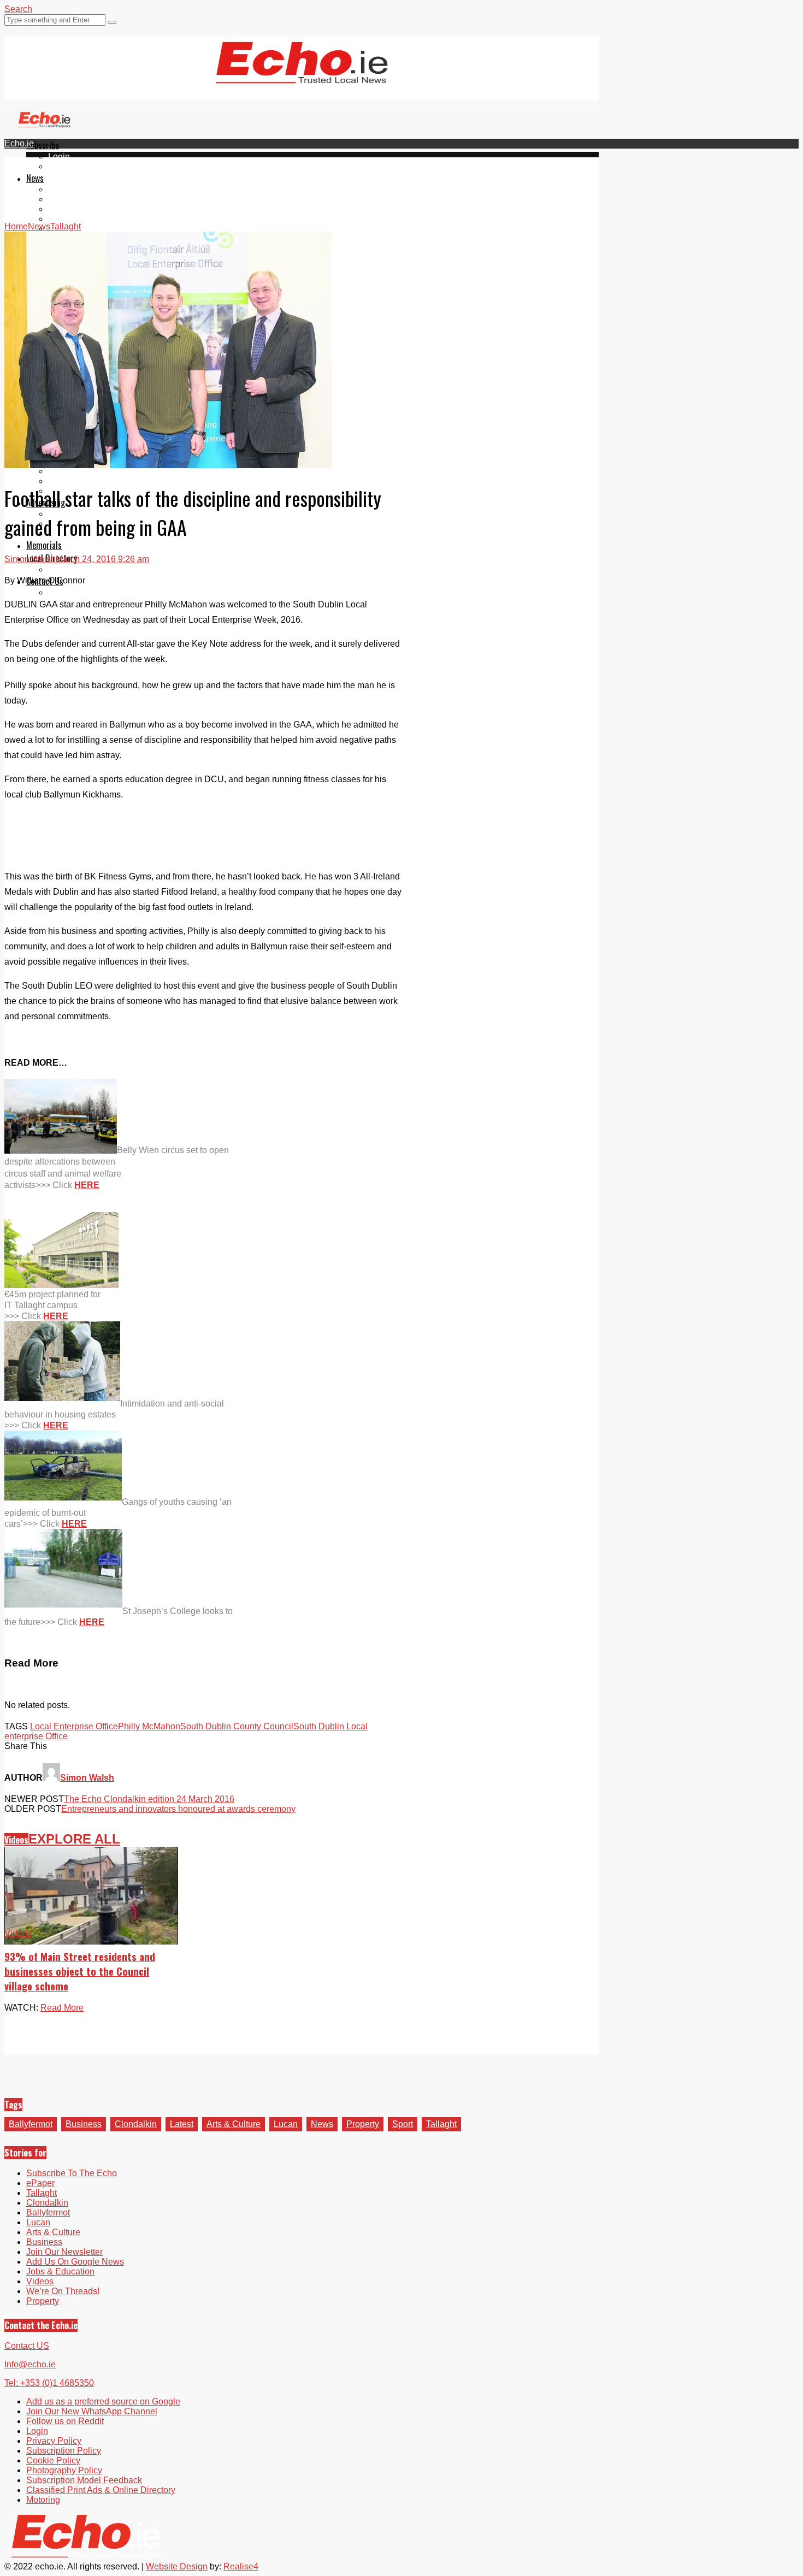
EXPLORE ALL (74, 1839)
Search (18, 9)
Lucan (60, 219)
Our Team (67, 592)
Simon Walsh (30, 559)
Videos (16, 1840)
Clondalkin (69, 199)
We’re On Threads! (63, 2291)
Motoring (43, 2500)
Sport (403, 2124)
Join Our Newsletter (64, 2252)
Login (59, 156)
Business (84, 2124)
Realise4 (241, 2566)
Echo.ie (19, 143)
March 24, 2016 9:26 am (102, 559)
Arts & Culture (234, 2124)
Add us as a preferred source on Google (103, 2401)
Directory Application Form (99, 569)
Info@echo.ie (30, 2364)
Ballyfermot (70, 209)
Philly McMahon (149, 1726)
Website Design (177, 2566)
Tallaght (63, 189)
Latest (182, 2124)
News (35, 178)
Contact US (27, 2346)
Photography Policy (64, 2470)
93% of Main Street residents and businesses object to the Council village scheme (80, 1971)
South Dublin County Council (237, 1726)
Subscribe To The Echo (72, 2173)
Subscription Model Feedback (84, 2480)
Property (363, 2124)
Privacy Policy (54, 2441)
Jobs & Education (60, 2271)
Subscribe (43, 145)
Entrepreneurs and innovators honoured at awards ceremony (178, 1809)
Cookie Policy (53, 2460)
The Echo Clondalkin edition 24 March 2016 (149, 1799)
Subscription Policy (64, 2451)
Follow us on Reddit (65, 2421)
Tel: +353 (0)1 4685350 (49, 2383)
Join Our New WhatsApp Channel (92, 2411)
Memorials (44, 545)
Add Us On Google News (75, 2262)
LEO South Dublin (83, 471)
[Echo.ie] (302, 75)
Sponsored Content (86, 481)
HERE (87, 1185)
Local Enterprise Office (74, 1726)
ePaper (62, 166)
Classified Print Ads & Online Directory (101, 2490)
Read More (62, 2008)
